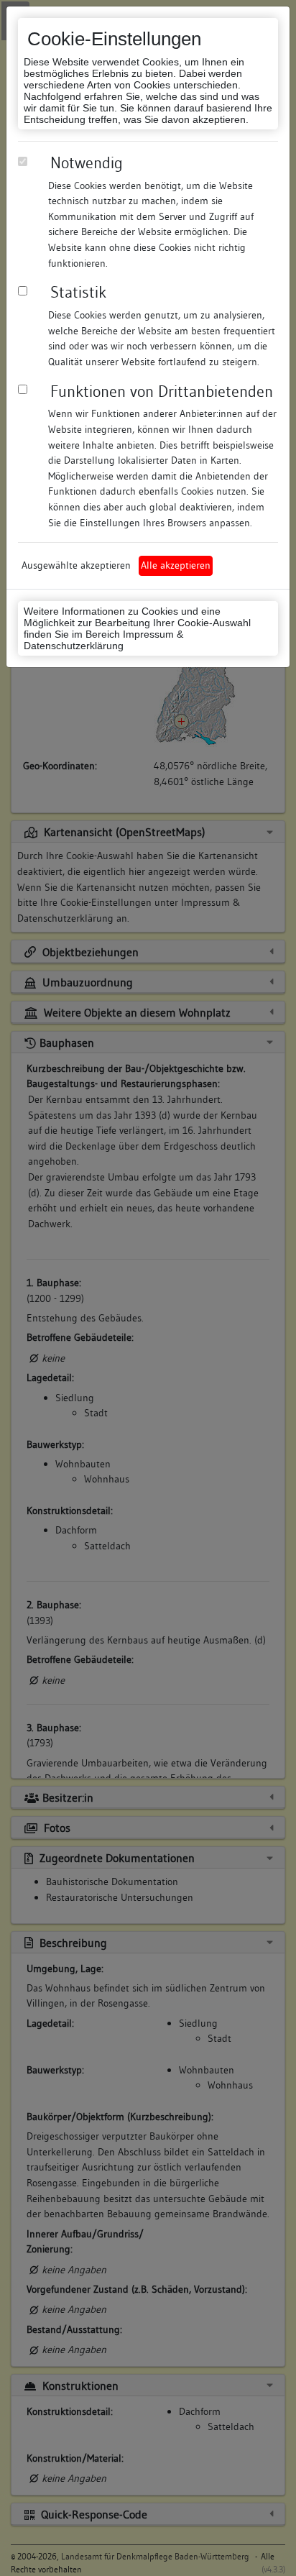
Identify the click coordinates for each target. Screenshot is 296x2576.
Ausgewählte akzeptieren (76, 565)
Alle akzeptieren (176, 565)
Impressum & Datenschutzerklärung (103, 640)
